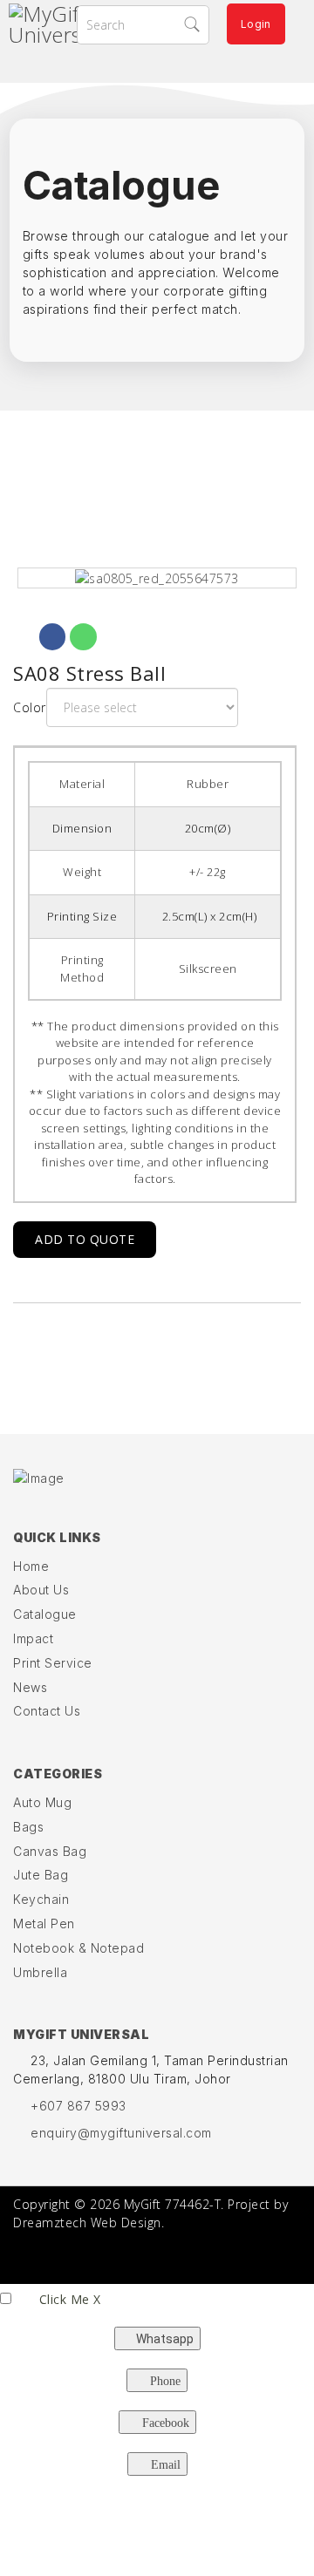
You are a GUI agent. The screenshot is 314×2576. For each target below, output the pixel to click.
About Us (41, 1590)
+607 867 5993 (78, 2106)
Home (31, 1566)
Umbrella (40, 1972)
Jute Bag (41, 1875)
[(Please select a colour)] (157, 578)
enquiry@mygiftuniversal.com (121, 2133)
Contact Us (47, 1711)
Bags (28, 1827)
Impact (33, 1638)
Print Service (53, 1663)
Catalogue (45, 1614)
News (30, 1687)
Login (256, 24)
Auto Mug (42, 1802)
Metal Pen (44, 1924)
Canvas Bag (50, 1851)
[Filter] (196, 24)
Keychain (41, 1899)
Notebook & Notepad (78, 1948)
